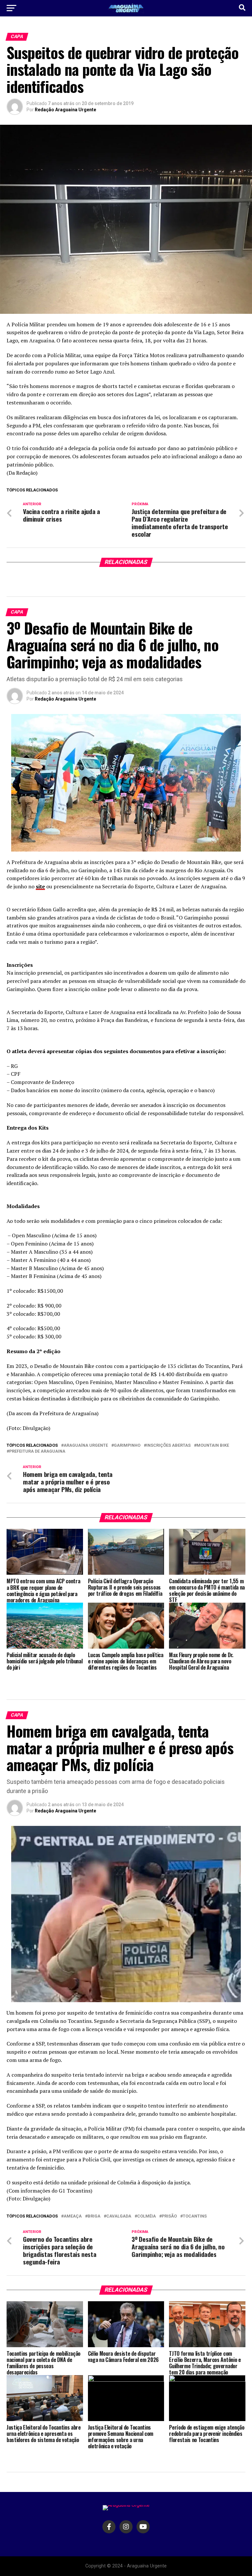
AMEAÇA (73, 2216)
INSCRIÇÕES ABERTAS (168, 1446)
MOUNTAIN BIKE (213, 1446)
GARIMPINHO (127, 1446)
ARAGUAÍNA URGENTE (86, 1446)
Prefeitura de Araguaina (37, 1451)
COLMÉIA (147, 2216)
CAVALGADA (119, 2216)
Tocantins (195, 2216)
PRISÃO (169, 2216)
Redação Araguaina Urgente (65, 110)
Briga (94, 2216)
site (40, 886)
